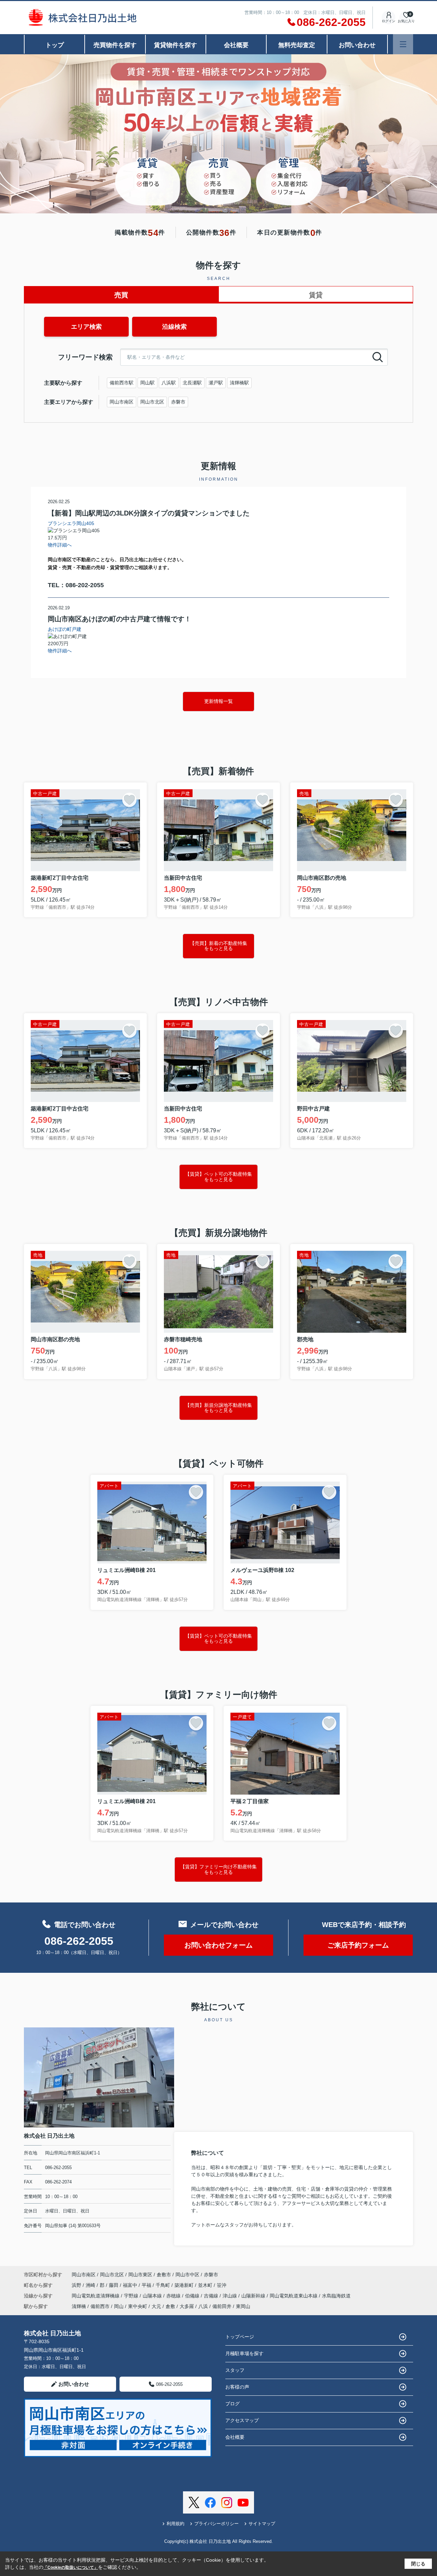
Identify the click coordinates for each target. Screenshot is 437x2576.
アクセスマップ (242, 2420)
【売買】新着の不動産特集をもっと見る (218, 946)
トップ (55, 45)
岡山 (119, 2306)
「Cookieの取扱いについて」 (71, 2567)
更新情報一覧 (218, 701)
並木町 (206, 2285)
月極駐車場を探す (244, 2353)
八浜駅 (169, 383)
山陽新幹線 (254, 2296)
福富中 (131, 2285)
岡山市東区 (140, 2275)
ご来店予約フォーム (358, 1945)
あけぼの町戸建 (65, 629)
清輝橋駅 (239, 383)
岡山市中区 (187, 2275)
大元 (156, 2306)
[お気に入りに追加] (129, 800)
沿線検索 (174, 327)
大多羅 (187, 2306)
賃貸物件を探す (175, 45)
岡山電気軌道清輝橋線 (96, 2296)
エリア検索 (86, 327)
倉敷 (170, 2306)
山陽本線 (153, 2296)
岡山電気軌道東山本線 (294, 2296)
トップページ (240, 2337)
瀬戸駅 (216, 383)
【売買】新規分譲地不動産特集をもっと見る (218, 1408)
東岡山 (243, 2306)
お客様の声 (237, 2387)
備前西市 (100, 2306)
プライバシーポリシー (216, 2524)
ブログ (232, 2404)
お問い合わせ (357, 45)
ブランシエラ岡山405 (71, 523)
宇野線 (132, 2296)
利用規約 (175, 2524)
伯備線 (193, 2296)
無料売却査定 (297, 45)
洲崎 (91, 2285)
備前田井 (222, 2306)
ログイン (389, 21)
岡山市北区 (152, 402)
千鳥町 (164, 2285)
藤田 (114, 2285)
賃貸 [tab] (316, 295)
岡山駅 (147, 383)
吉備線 (212, 2296)
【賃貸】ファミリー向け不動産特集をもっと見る (218, 1869)
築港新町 (185, 2285)
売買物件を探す (115, 45)
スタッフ (235, 2370)
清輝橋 (79, 2306)
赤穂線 (174, 2296)
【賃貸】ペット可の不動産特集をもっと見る (218, 1177)
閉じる (418, 2564)
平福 (147, 2285)
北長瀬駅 (192, 383)
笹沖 (222, 2285)
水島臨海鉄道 (336, 2296)
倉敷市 (164, 2275)
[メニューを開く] (403, 44)
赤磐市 (178, 402)
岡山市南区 (122, 402)
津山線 (230, 2296)
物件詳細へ (60, 545)
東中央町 (138, 2306)
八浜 (203, 2306)
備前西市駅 (122, 383)
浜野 (77, 2285)
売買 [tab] (121, 295)
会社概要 (236, 45)
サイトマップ (262, 2524)
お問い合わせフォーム (218, 1945)
